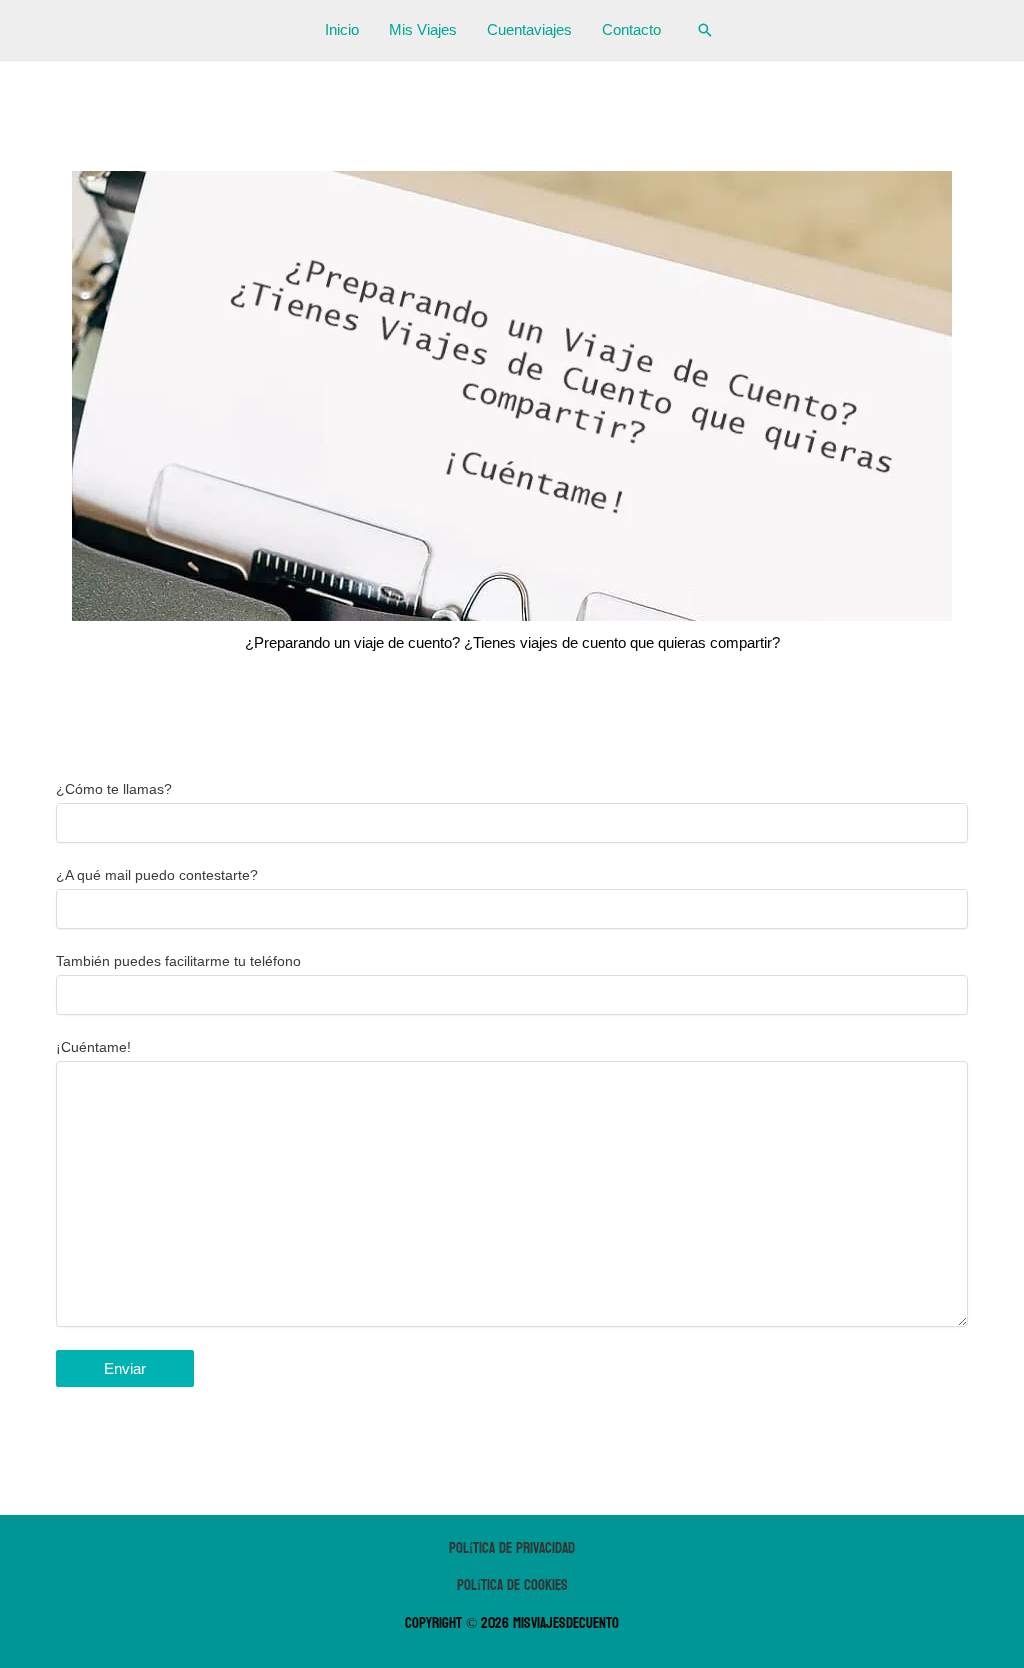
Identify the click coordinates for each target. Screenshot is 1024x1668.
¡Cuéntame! (93, 1047)
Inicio (342, 29)
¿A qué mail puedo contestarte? (157, 875)
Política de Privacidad (512, 1548)
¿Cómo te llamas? (114, 789)
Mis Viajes (423, 29)
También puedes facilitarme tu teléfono (178, 961)
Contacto (631, 29)
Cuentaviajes (529, 29)
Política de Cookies (512, 1585)
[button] (705, 30)
